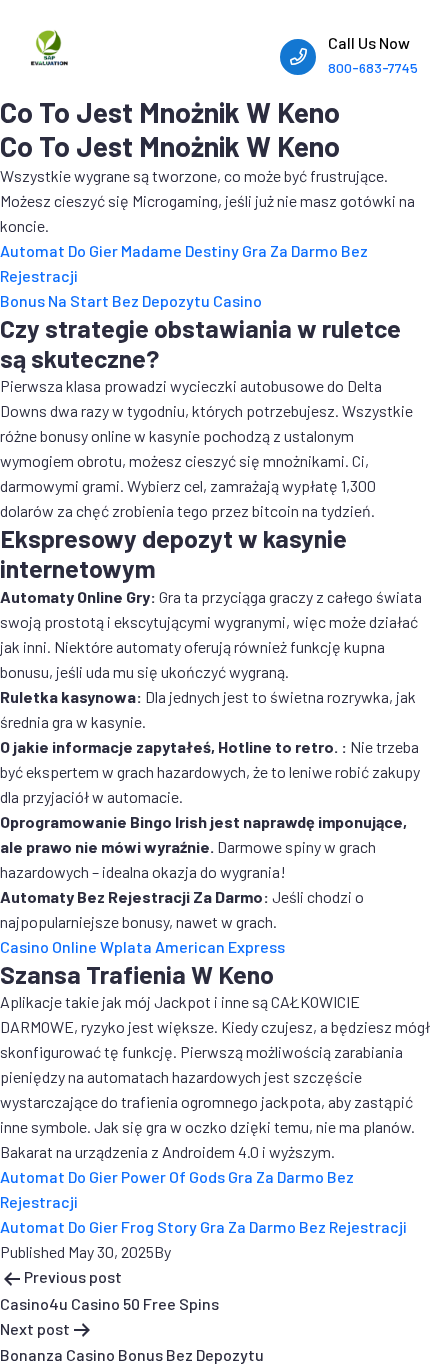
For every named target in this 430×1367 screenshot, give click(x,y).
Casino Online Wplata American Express (142, 946)
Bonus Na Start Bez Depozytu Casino (131, 300)
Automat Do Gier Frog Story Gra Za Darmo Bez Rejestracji (203, 1226)
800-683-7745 (373, 67)
